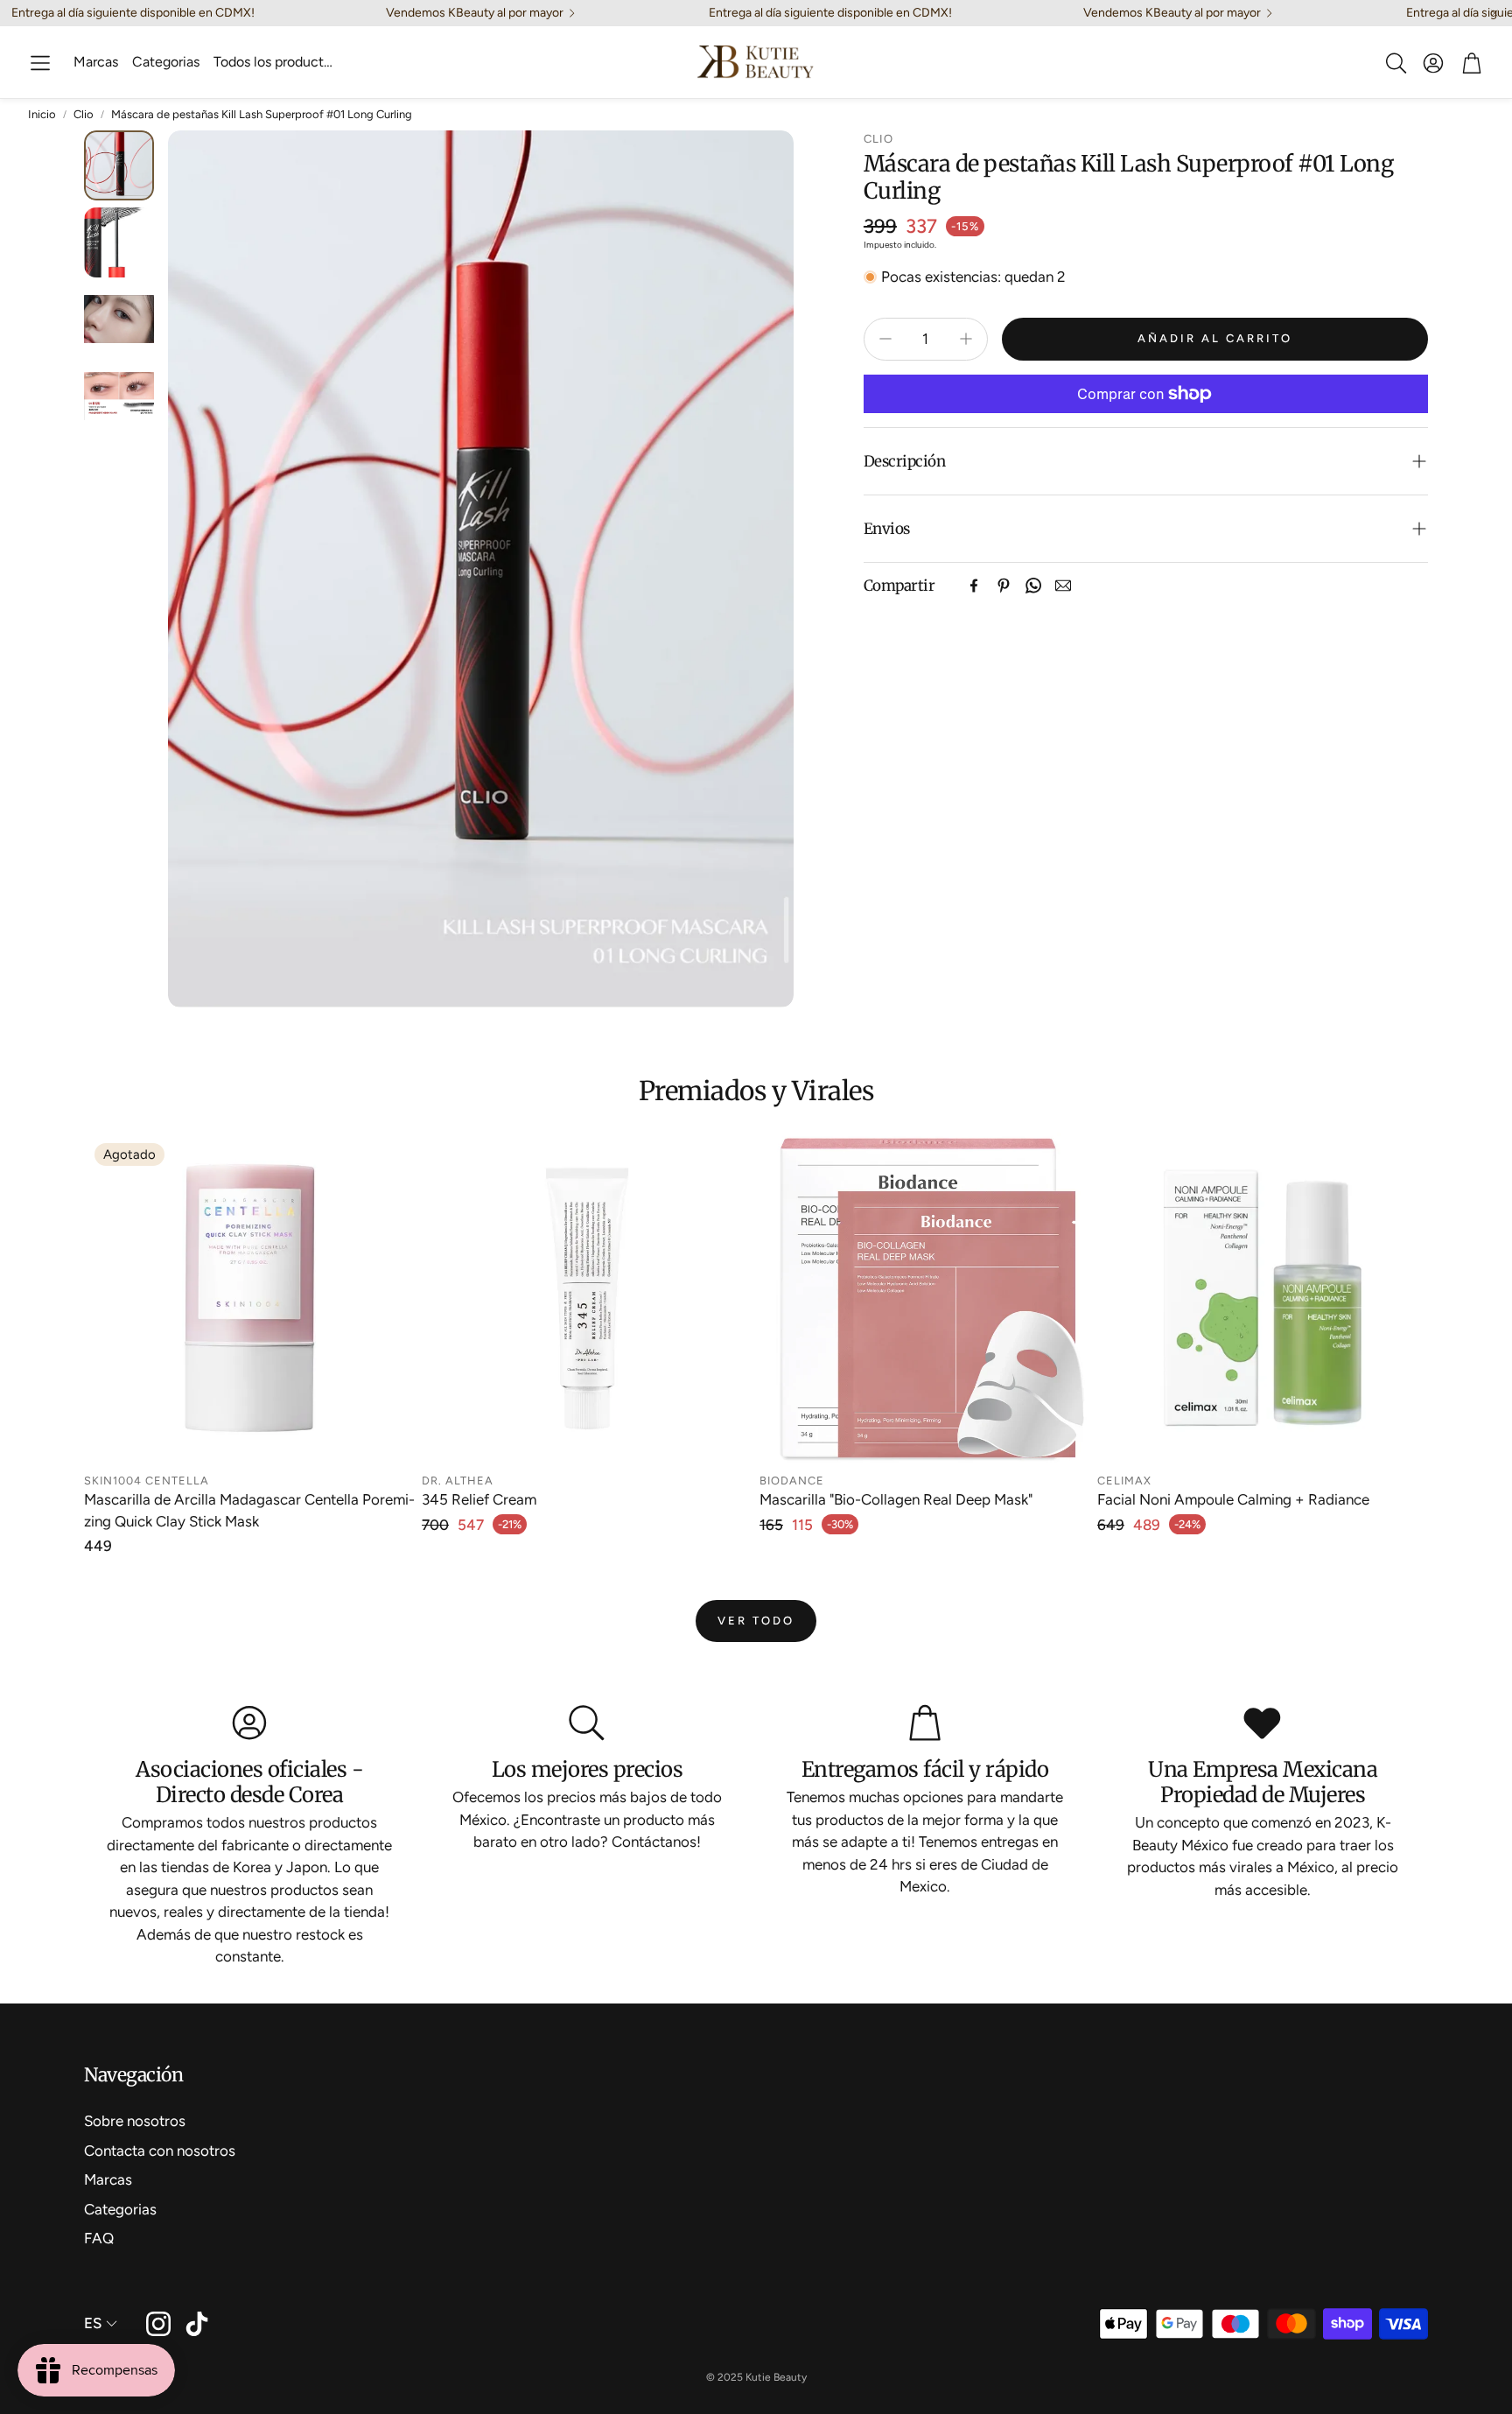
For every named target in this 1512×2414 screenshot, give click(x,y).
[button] (40, 63)
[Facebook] (974, 586)
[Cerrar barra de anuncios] (1494, 13)
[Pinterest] (1004, 586)
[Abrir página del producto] (587, 1298)
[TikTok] (197, 2324)
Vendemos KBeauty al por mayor (475, 13)
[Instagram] (158, 2324)
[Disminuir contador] (885, 339)
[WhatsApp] (1033, 586)
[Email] (1063, 586)
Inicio (42, 114)
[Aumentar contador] (966, 339)
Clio (84, 114)
